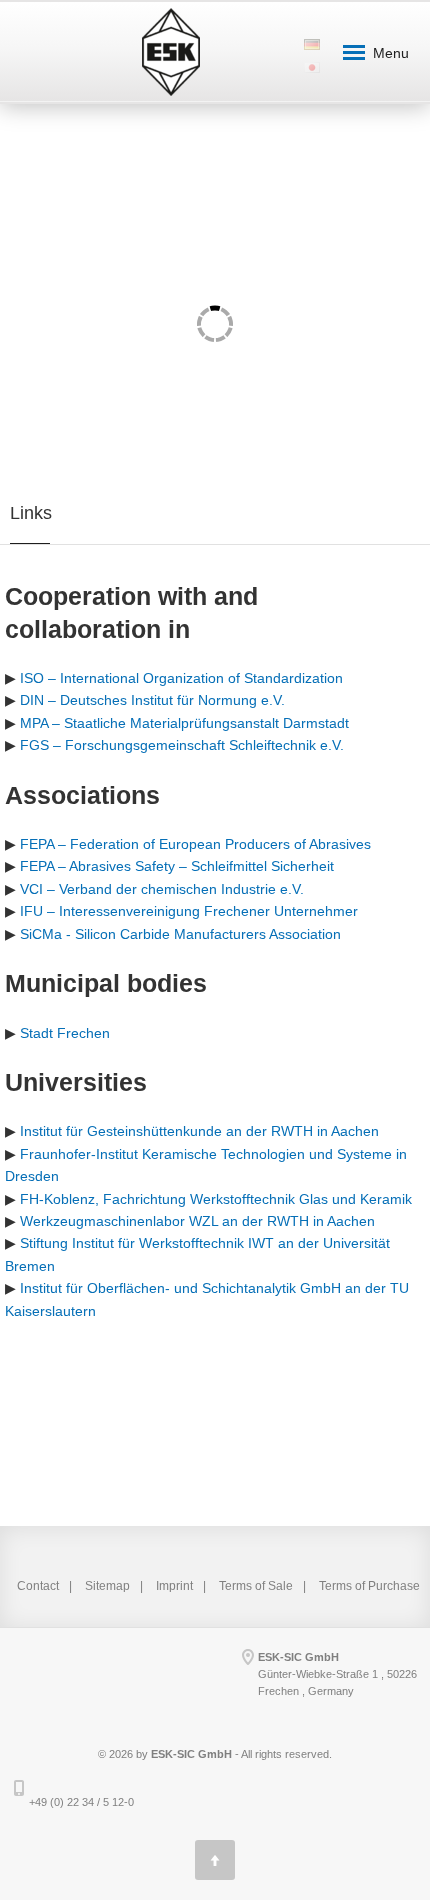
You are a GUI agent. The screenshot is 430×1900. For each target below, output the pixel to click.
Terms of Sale (256, 1586)
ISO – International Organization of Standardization (181, 678)
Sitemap (107, 1586)
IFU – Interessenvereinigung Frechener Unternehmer (189, 911)
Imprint (174, 1586)
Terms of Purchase (369, 1586)
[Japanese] (311, 59)
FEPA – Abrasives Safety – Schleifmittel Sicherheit (177, 866)
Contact (38, 1586)
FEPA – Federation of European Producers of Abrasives (195, 844)
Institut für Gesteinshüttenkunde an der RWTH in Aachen (199, 1131)
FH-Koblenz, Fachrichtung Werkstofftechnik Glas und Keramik (216, 1199)
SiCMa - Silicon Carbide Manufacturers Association (180, 934)
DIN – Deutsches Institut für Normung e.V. (152, 700)
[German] (311, 36)
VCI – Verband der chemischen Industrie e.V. (162, 889)
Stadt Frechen (65, 1033)
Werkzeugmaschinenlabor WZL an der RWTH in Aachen (197, 1221)
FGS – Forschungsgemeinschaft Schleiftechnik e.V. (182, 745)
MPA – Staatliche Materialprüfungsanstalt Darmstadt (184, 723)
